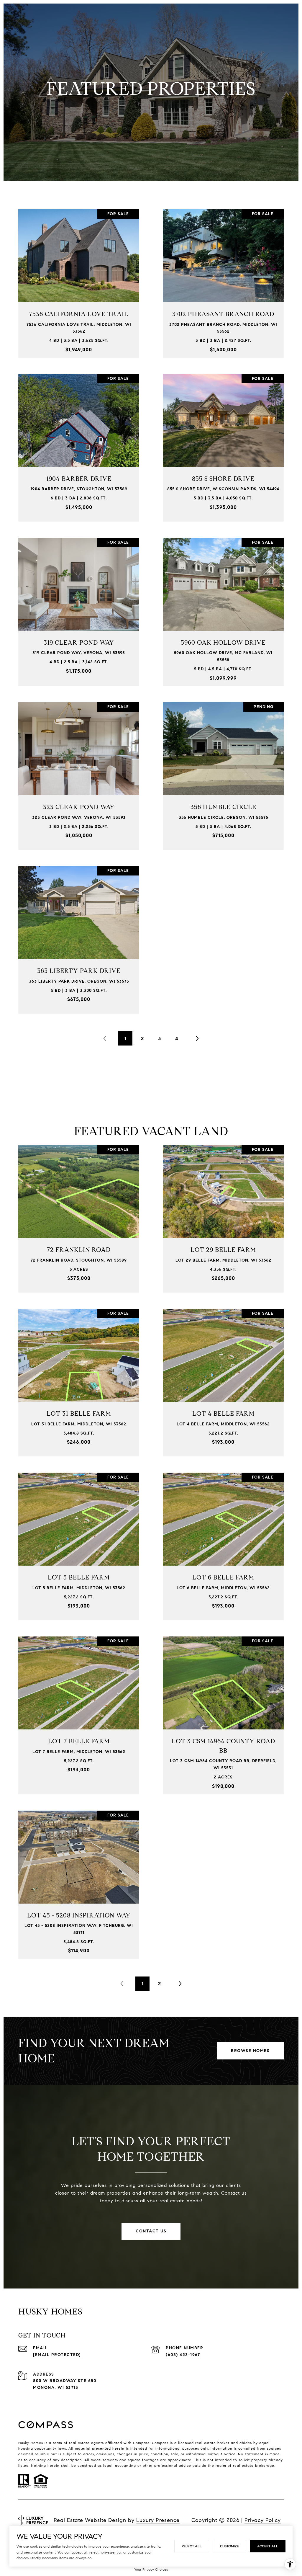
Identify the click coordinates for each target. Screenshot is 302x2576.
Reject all (192, 2546)
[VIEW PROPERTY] (79, 275)
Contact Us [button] (151, 2231)
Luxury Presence (158, 2520)
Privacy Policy (263, 2520)
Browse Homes (250, 2051)
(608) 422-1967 (183, 2355)
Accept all (268, 2546)
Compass (160, 2443)
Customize (229, 2546)
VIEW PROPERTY (79, 280)
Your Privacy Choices (151, 2569)
